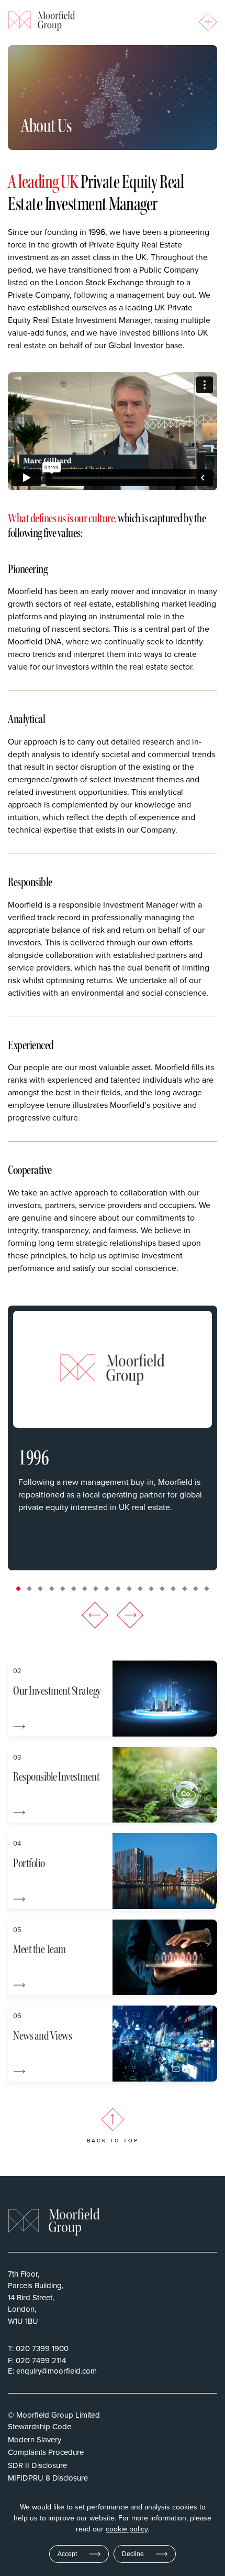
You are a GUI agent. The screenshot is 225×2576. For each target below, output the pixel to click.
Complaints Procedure (46, 2452)
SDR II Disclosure (37, 2465)
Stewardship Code (40, 2426)
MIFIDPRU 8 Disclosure (48, 2478)
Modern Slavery (35, 2439)
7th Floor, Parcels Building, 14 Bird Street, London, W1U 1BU (36, 2297)
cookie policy (127, 2529)
